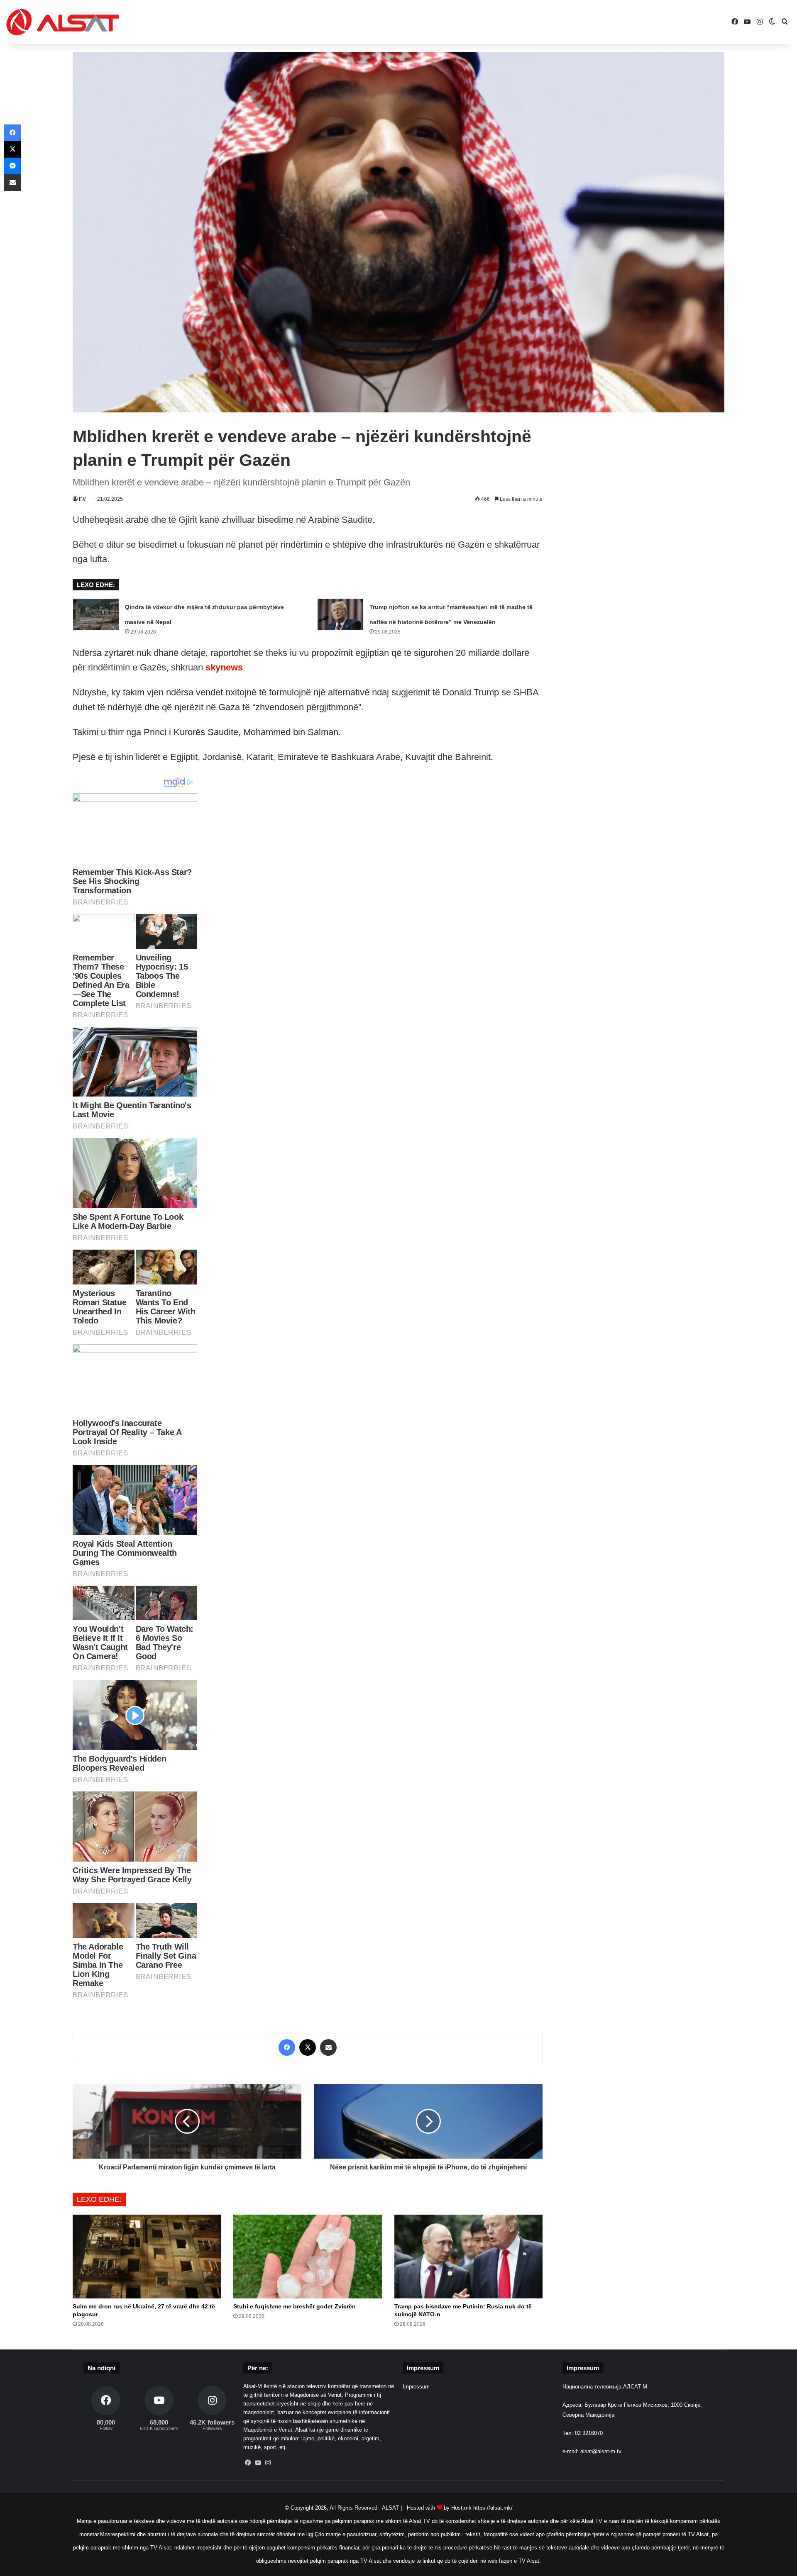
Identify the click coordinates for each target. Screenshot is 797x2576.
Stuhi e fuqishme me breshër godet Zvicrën (295, 2306)
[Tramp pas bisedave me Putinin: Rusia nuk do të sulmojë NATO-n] (468, 2257)
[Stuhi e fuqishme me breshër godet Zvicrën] (307, 2257)
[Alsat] (63, 22)
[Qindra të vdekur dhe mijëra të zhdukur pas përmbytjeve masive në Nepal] (96, 614)
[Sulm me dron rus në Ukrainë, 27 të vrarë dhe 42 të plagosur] (147, 2257)
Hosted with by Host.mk (439, 2508)
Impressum (416, 2387)
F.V (82, 499)
